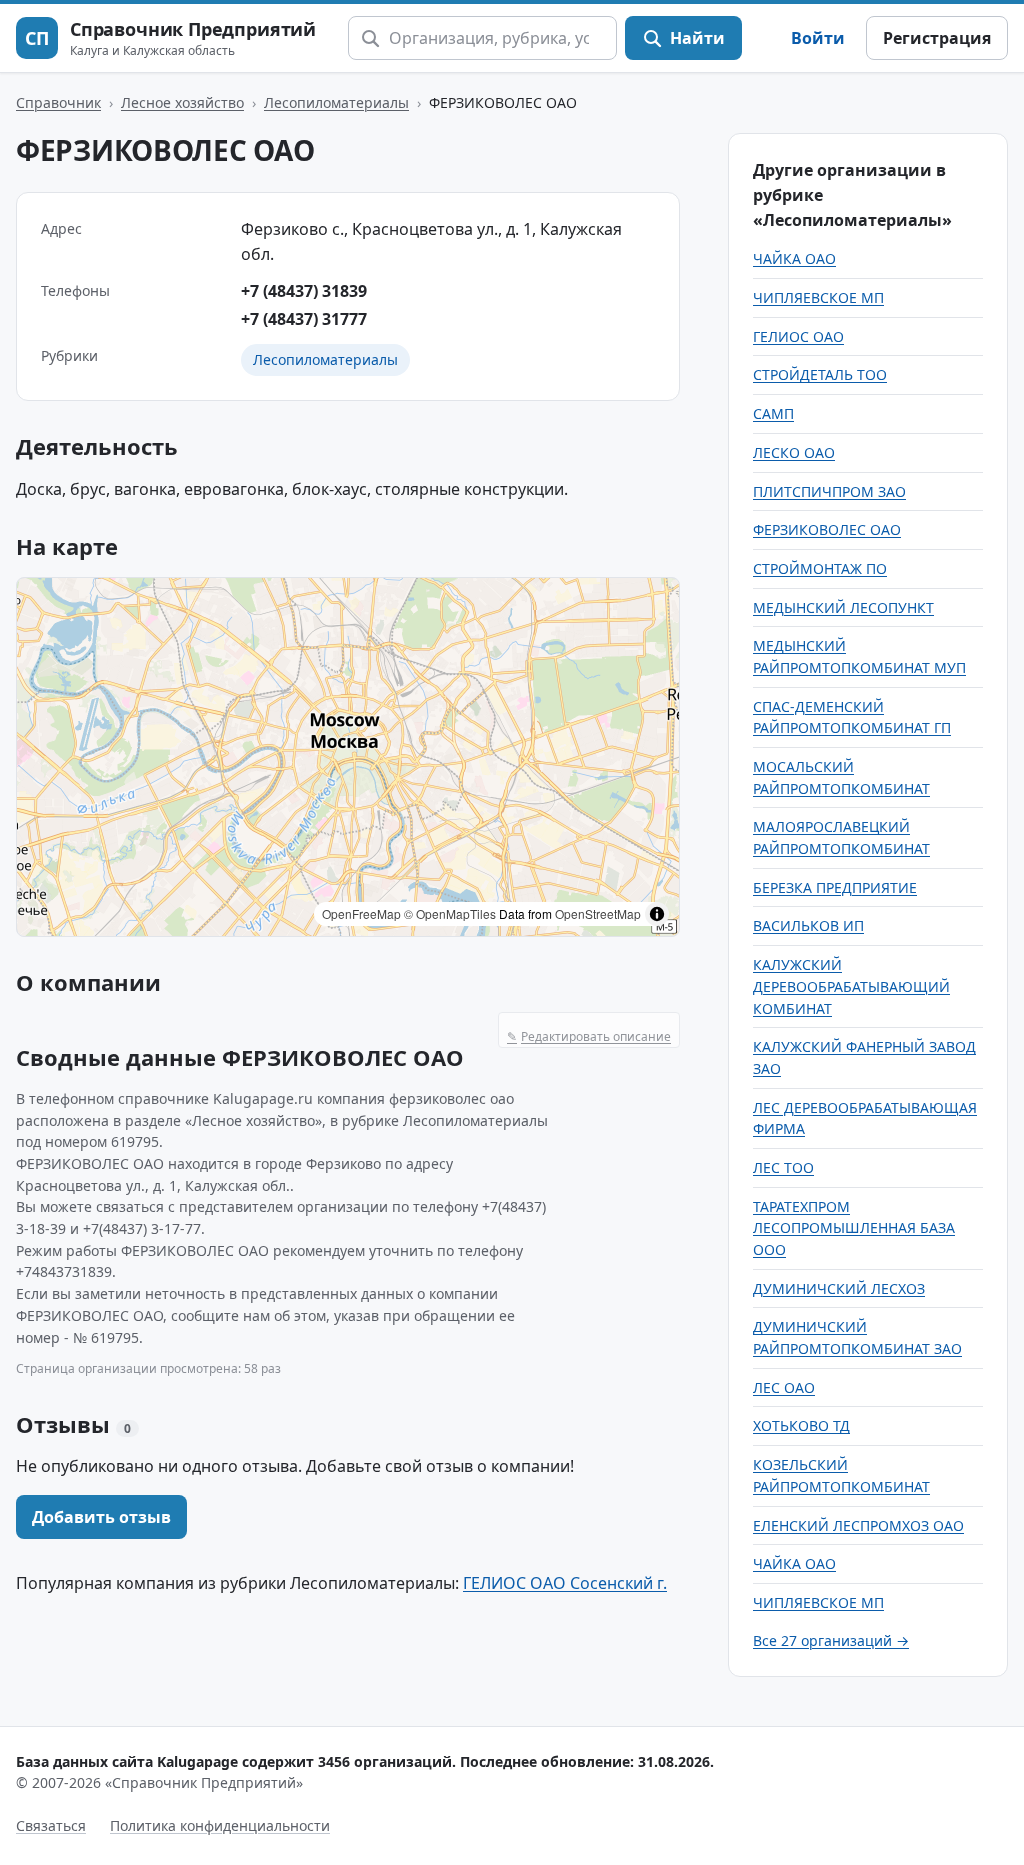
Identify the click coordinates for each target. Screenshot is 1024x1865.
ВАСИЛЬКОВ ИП (808, 925)
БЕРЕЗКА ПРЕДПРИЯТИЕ (835, 887)
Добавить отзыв (101, 1517)
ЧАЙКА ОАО (794, 258)
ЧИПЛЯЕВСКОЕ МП (818, 297)
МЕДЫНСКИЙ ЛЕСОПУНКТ (843, 607)
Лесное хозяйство (182, 102)
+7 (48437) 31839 (304, 291)
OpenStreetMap (598, 913)
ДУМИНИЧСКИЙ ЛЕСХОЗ (839, 1288)
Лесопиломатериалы (336, 102)
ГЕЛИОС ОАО (798, 336)
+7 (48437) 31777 (304, 319)
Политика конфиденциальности (220, 1825)
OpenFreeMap (361, 913)
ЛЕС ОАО (784, 1387)
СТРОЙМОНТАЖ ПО (820, 568)
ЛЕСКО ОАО (794, 452)
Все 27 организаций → (831, 1640)
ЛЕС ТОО (783, 1167)
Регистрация (937, 38)
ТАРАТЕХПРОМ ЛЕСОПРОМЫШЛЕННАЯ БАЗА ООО (854, 1228)
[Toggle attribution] (657, 914)
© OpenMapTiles (450, 913)
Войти (818, 38)
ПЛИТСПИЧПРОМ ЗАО (829, 491)
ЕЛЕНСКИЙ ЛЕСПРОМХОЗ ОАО (858, 1525)
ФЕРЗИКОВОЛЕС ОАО (827, 529)
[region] (348, 757)
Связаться (51, 1825)
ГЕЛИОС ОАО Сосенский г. (565, 1583)
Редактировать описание (589, 1036)
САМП (773, 413)
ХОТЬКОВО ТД (801, 1425)
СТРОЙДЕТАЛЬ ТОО (820, 374)
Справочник (58, 102)
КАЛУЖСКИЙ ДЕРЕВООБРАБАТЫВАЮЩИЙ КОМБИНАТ (851, 986)
